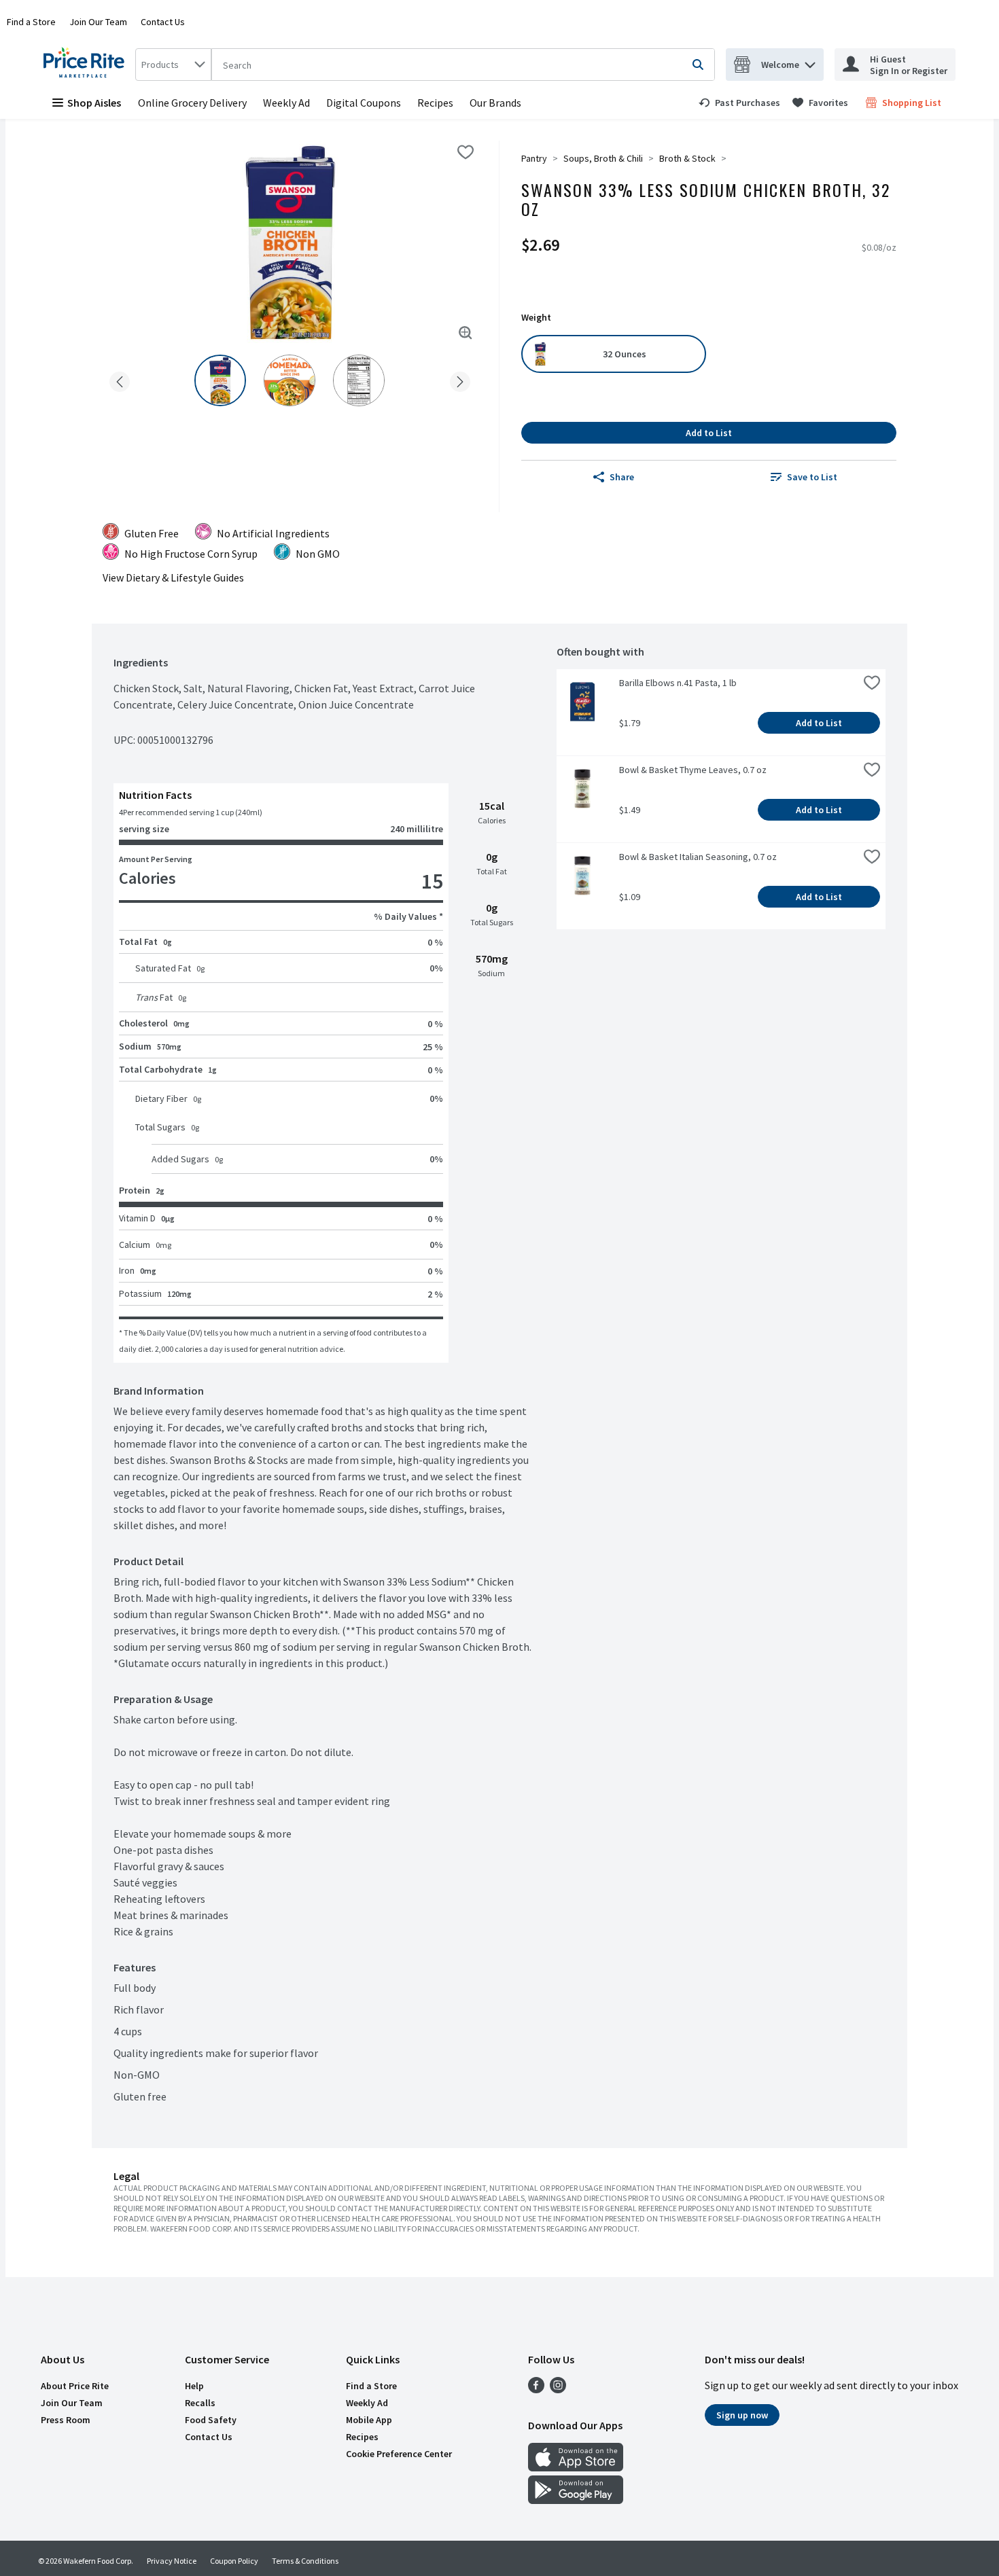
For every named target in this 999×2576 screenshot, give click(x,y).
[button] (810, 61)
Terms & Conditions (305, 2561)
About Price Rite (75, 2386)
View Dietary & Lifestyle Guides (173, 577)
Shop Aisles (94, 103)
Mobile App (369, 2420)
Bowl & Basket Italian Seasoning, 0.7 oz (698, 857)
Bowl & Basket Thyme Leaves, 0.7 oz (693, 770)
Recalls (200, 2403)
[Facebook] (536, 2389)
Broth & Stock (687, 158)
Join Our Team (98, 22)
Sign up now (742, 2415)
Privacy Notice (172, 2561)
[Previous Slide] (120, 379)
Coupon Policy (234, 2561)
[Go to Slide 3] (359, 380)
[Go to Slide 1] (220, 380)
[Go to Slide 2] (290, 380)
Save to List (812, 477)
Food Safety (211, 2420)
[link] (739, 103)
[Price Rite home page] (87, 65)
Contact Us (163, 22)
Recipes (435, 103)
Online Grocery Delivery (192, 103)
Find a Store (31, 22)
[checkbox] (466, 152)
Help (194, 2386)
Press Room (66, 2420)
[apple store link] (576, 2467)
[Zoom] (466, 333)
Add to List (709, 433)
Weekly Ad (286, 103)
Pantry (534, 158)
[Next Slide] (460, 379)
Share (622, 477)
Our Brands (495, 103)
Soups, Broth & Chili (603, 158)
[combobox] (173, 65)
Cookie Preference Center (399, 2454)
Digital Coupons (364, 103)
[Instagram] (558, 2389)
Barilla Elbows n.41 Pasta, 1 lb (678, 683)
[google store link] (576, 2500)
